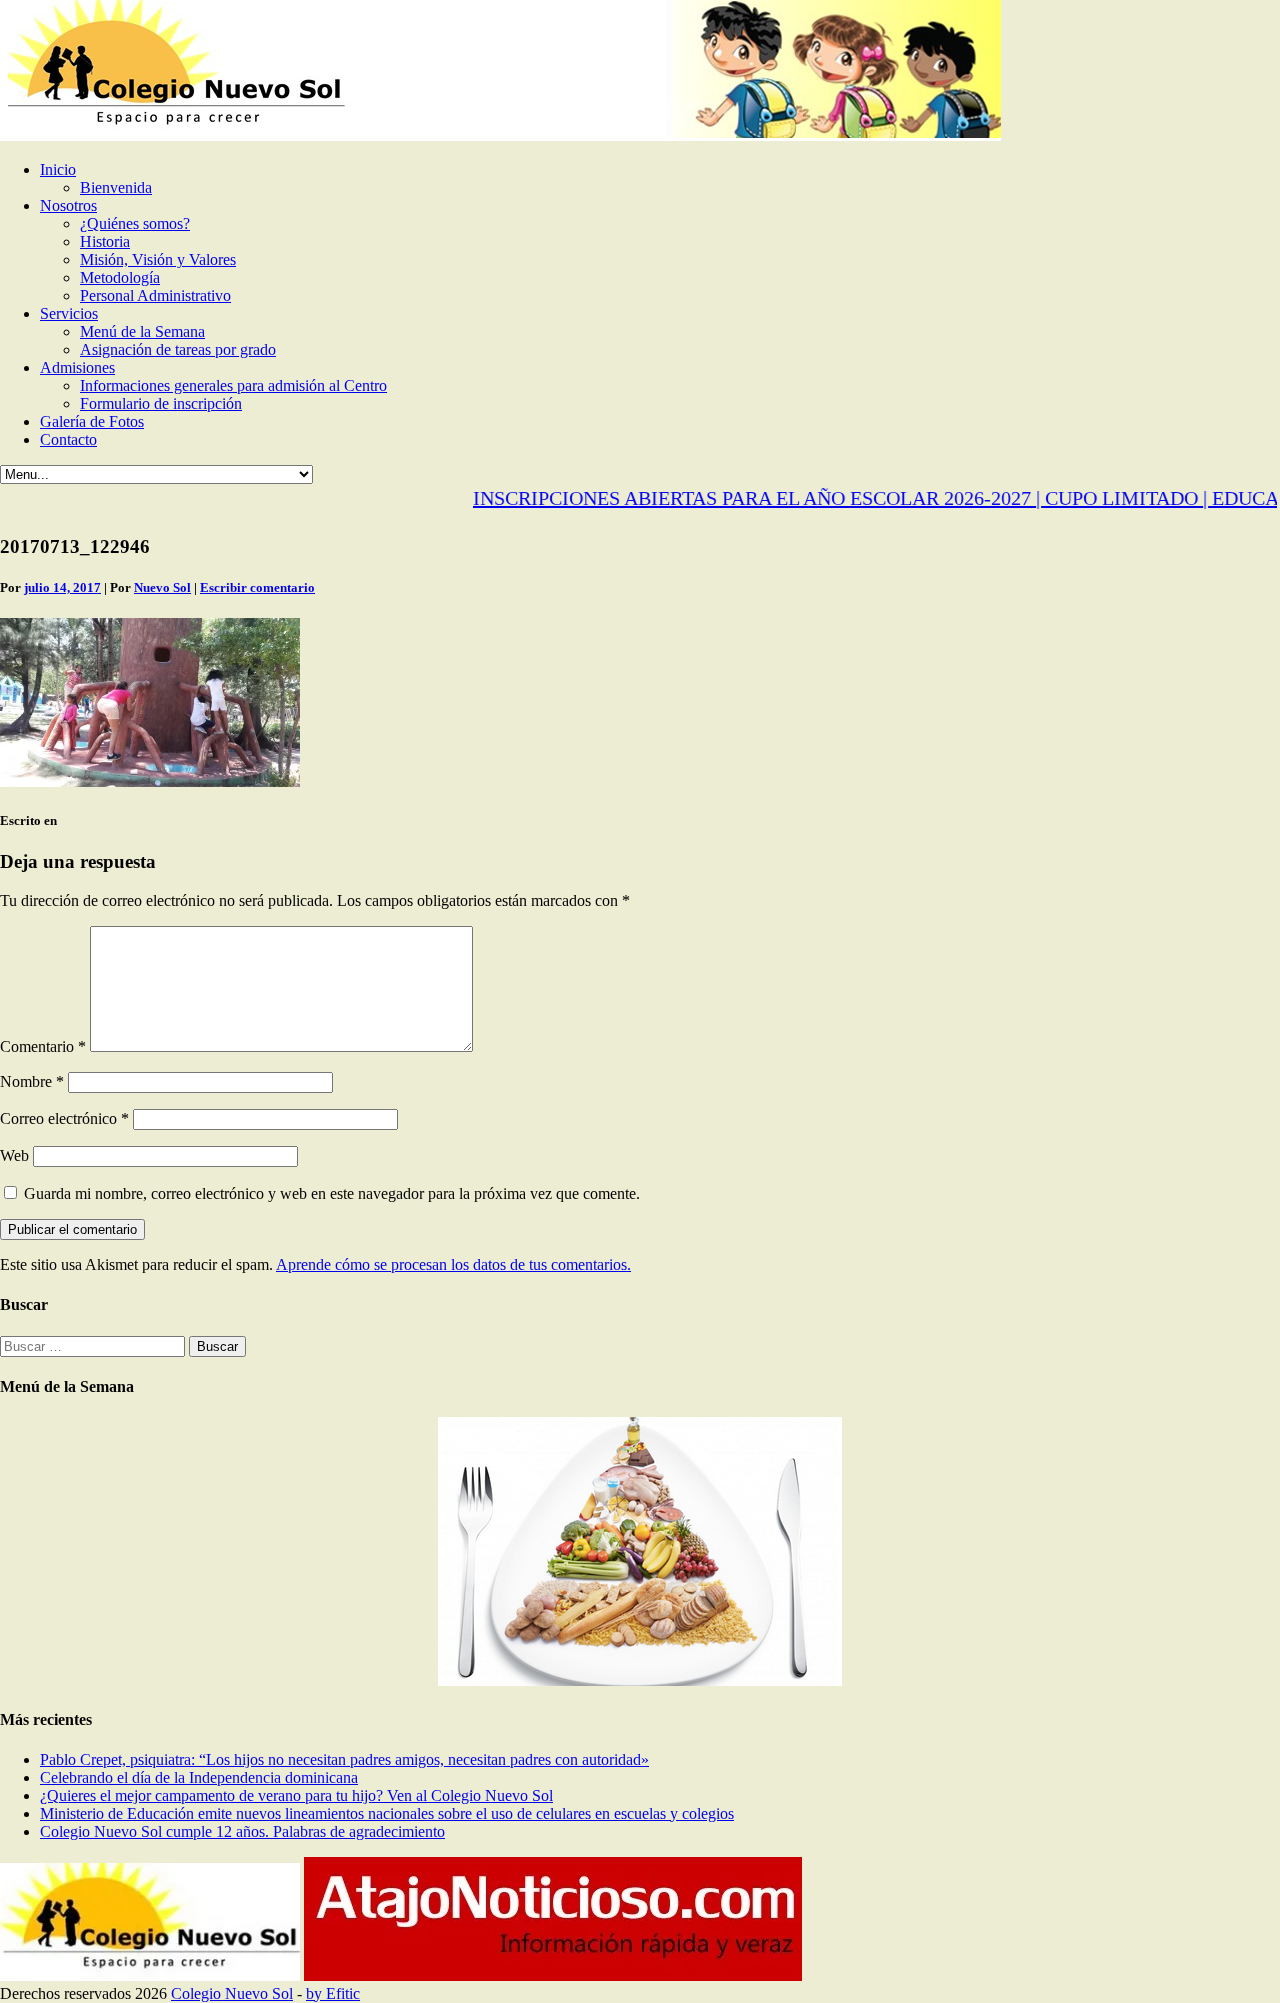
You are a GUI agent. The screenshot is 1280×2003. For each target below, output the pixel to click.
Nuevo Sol (162, 587)
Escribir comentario (257, 587)
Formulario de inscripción (161, 403)
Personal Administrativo (155, 295)
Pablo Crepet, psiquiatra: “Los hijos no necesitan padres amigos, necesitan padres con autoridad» (344, 1759)
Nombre (32, 1081)
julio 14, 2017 (62, 587)
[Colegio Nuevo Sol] (500, 135)
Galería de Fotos (92, 421)
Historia (105, 241)
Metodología (120, 277)
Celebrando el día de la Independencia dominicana (199, 1777)
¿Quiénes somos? (135, 223)
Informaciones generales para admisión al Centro (233, 385)
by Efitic (333, 1993)
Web (14, 1155)
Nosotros (68, 205)
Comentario (43, 1046)
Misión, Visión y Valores (158, 259)
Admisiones (77, 367)
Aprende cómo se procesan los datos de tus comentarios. (453, 1264)
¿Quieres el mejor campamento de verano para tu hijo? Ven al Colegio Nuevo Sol (296, 1795)
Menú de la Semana (142, 331)
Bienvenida (116, 187)
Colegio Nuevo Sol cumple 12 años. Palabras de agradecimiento (242, 1831)
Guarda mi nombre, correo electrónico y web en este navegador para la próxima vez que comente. (332, 1193)
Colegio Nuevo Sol (232, 1993)
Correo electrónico (64, 1118)
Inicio (58, 169)
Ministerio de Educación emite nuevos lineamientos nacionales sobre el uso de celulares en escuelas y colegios (387, 1813)
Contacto (68, 439)
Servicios (69, 313)
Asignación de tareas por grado (178, 349)
